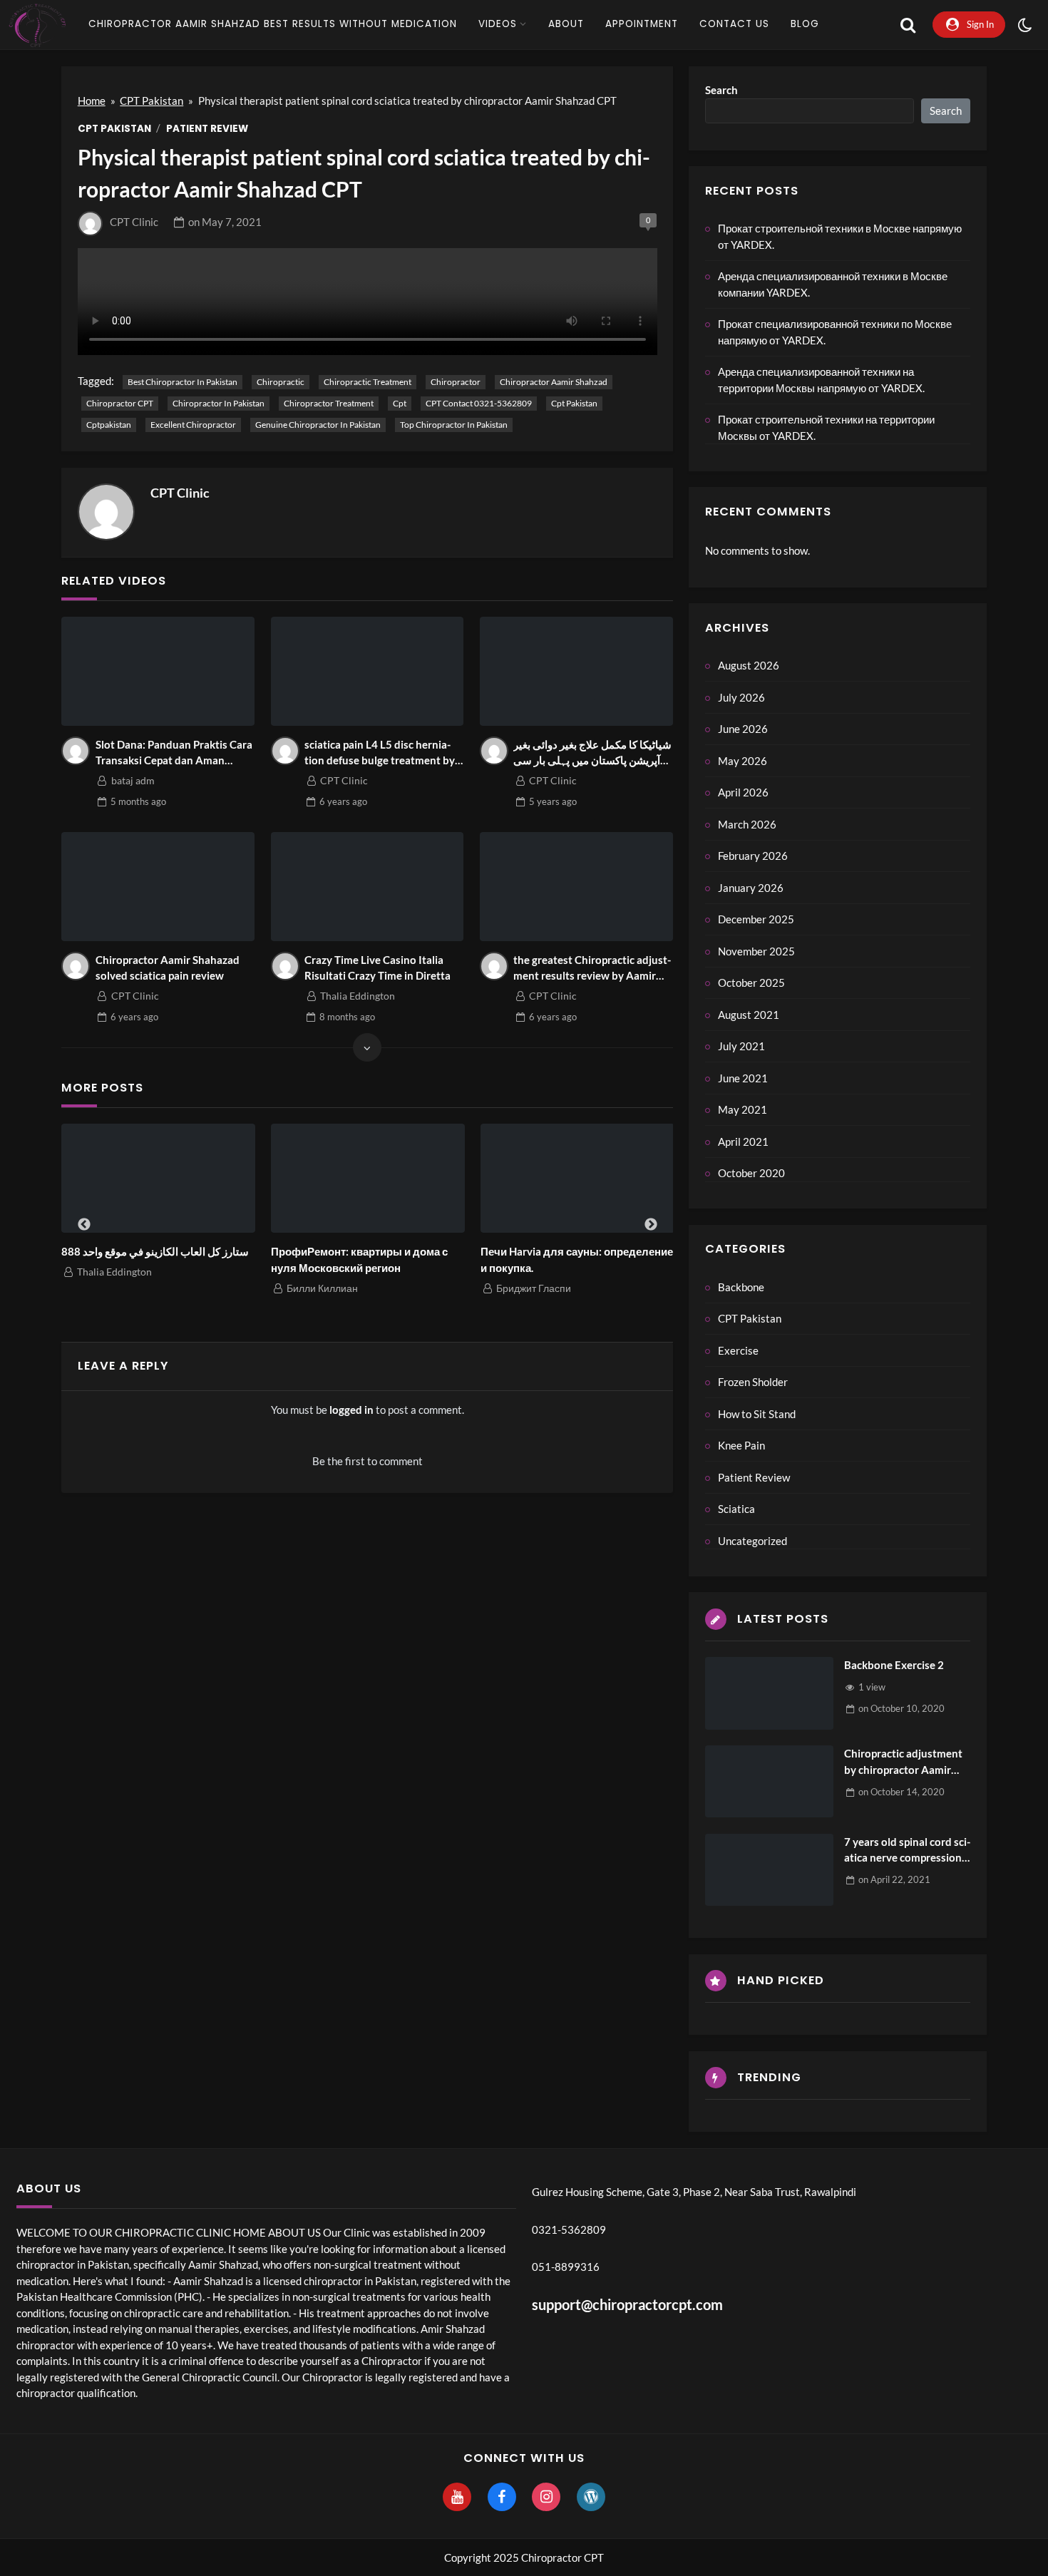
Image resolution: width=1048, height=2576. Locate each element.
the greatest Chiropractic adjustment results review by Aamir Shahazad (592, 969)
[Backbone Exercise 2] (769, 1693)
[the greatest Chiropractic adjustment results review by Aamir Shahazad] (576, 886)
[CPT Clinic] (106, 512)
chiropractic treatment (368, 382)
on (225, 222)
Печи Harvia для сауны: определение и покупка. (577, 1259)
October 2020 (751, 1173)
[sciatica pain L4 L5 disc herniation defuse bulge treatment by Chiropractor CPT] (368, 671)
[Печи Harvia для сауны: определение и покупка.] (577, 1178)
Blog (805, 24)
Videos (498, 24)
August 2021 (749, 1015)
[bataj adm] (76, 751)
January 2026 (751, 888)
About (566, 24)
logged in (351, 1410)
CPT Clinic (134, 222)
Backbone (741, 1287)
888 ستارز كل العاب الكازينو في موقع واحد (155, 1251)
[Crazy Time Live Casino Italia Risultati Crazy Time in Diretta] (368, 886)
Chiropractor (456, 382)
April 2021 (743, 1141)
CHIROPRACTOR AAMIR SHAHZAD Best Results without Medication (273, 24)
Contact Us (734, 24)
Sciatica (736, 1509)
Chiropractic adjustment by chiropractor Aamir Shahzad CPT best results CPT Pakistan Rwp (905, 1762)
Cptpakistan (109, 425)
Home (92, 101)
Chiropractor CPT (120, 403)
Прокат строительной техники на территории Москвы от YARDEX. (826, 427)
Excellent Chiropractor (193, 425)
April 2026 (743, 792)
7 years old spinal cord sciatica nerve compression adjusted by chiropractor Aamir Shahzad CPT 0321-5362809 (907, 1851)
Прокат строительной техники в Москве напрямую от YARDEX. (840, 236)
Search (721, 90)
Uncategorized (752, 1541)
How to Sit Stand (757, 1414)
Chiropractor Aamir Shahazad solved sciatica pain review (168, 968)
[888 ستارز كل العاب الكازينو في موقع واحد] (158, 1178)
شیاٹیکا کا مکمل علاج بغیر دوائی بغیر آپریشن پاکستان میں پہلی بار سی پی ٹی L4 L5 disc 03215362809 (592, 753)
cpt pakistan (574, 403)
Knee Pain (741, 1445)
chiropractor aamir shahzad (554, 382)
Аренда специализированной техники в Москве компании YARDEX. (833, 284)
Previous (84, 1225)
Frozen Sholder (753, 1382)
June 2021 (743, 1078)
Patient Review (207, 129)
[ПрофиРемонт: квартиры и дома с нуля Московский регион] (368, 1178)
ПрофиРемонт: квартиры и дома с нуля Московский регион (359, 1259)
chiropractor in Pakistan (219, 403)
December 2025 (756, 919)
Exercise (738, 1350)
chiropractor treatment (329, 403)
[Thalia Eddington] (285, 966)
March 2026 (747, 824)
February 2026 (753, 856)
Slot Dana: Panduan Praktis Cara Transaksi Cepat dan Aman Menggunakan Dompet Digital (174, 753)
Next (651, 1225)
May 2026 (743, 761)
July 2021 (741, 1046)
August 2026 (749, 665)
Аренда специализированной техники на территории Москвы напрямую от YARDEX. (821, 380)
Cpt (400, 403)
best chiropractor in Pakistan (183, 382)
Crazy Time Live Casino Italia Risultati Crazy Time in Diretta (377, 968)
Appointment (642, 24)
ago (138, 801)
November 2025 (756, 951)
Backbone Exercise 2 (894, 1665)
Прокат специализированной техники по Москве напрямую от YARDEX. (835, 332)
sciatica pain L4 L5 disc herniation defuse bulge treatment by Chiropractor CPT (380, 753)
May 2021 (743, 1109)
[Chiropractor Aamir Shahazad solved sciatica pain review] (158, 886)
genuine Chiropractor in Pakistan (318, 425)
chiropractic (281, 382)
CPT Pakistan (151, 101)
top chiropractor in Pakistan (454, 425)
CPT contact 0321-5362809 (479, 403)
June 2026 (743, 729)
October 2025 (751, 982)
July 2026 (741, 697)
